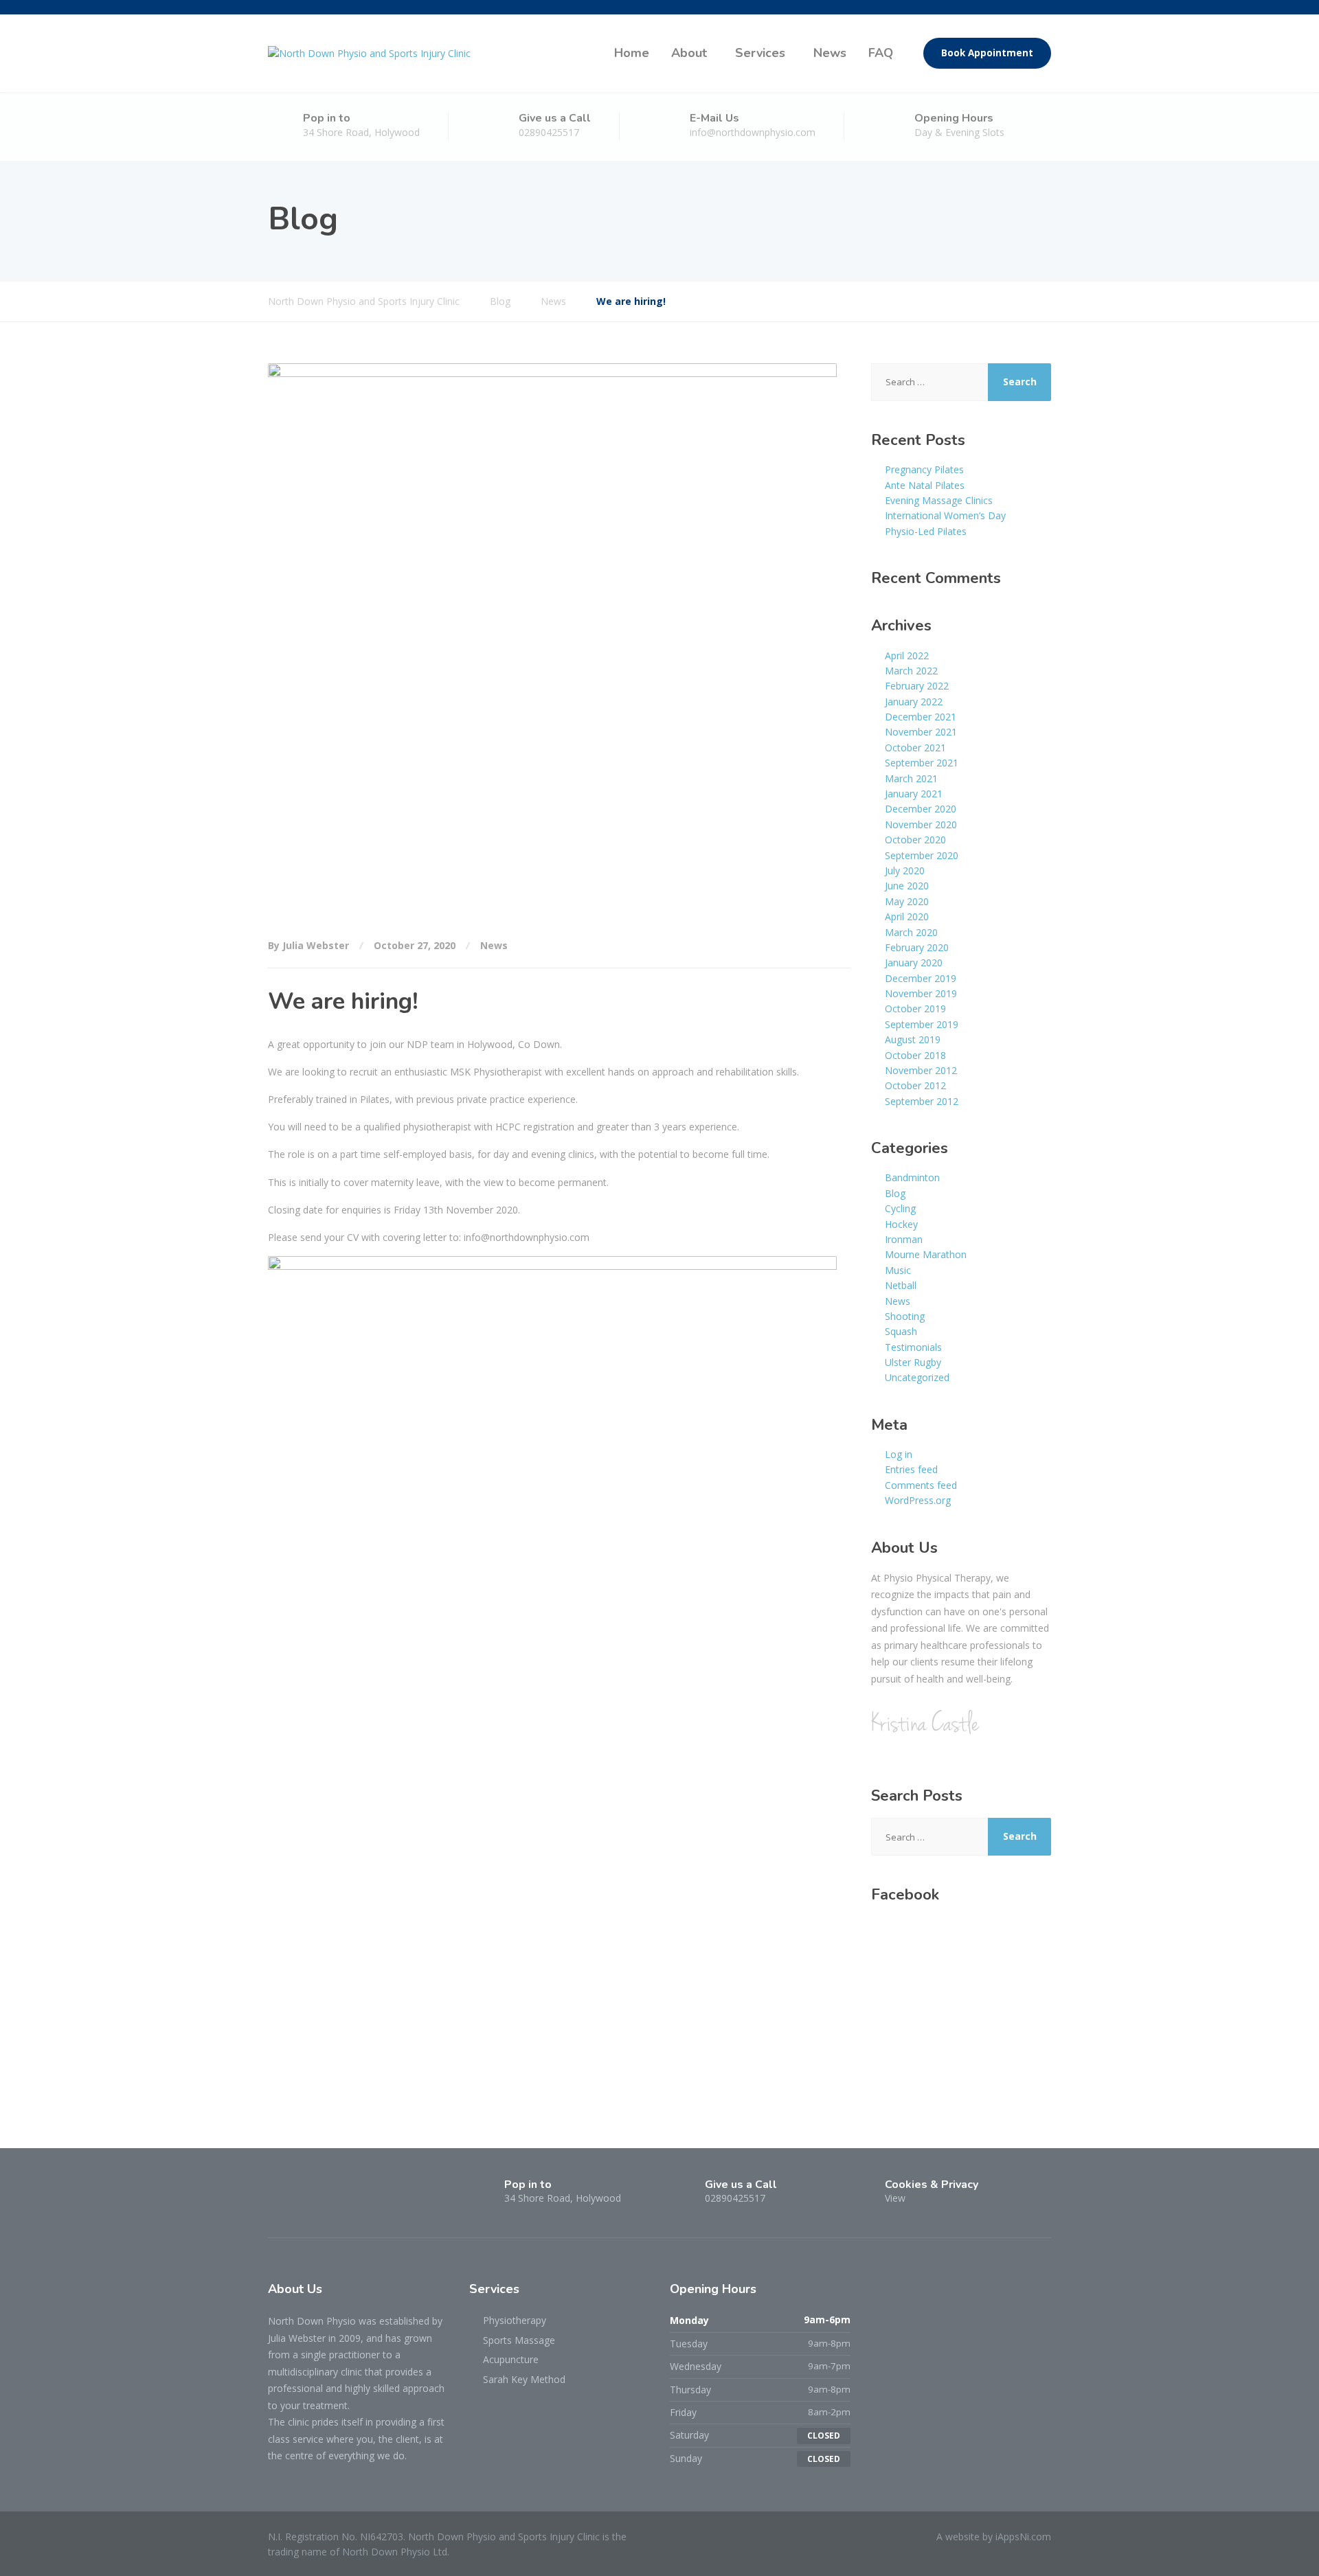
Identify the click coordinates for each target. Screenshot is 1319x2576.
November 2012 (921, 1070)
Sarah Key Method (524, 2379)
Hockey (901, 1224)
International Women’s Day (945, 515)
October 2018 (915, 1055)
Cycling (900, 1208)
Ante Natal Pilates (925, 485)
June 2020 (907, 886)
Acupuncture (511, 2359)
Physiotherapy (515, 2320)
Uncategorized (917, 1377)
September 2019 (922, 1024)
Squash (901, 1331)
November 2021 (921, 732)
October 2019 (915, 1008)
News (830, 53)
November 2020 (921, 824)
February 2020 (917, 947)
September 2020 (922, 855)
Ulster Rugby (913, 1362)
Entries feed (911, 1469)
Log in (899, 1454)
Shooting (905, 1316)
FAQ (881, 53)
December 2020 (921, 809)
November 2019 (921, 993)
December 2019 (921, 978)
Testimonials (913, 1347)
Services (760, 53)
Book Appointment (987, 53)
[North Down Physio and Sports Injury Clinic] (369, 53)
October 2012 (915, 1085)
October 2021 (915, 748)
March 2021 (911, 778)
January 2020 (914, 962)
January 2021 (914, 794)
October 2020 (915, 840)
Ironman (904, 1239)
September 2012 (922, 1101)
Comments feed (921, 1485)
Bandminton (912, 1177)
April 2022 (907, 656)
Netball (901, 1285)
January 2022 (914, 702)
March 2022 (911, 671)
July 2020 (905, 870)
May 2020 (907, 901)
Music (898, 1270)
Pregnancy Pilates (924, 469)
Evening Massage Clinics (939, 500)
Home (632, 53)
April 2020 (907, 916)
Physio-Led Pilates (926, 531)
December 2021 (921, 717)
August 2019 (913, 1039)
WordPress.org (918, 1500)
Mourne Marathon (926, 1254)
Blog (895, 1193)
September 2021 (922, 763)
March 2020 (911, 932)
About (689, 53)
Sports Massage (519, 2340)
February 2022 (917, 686)
